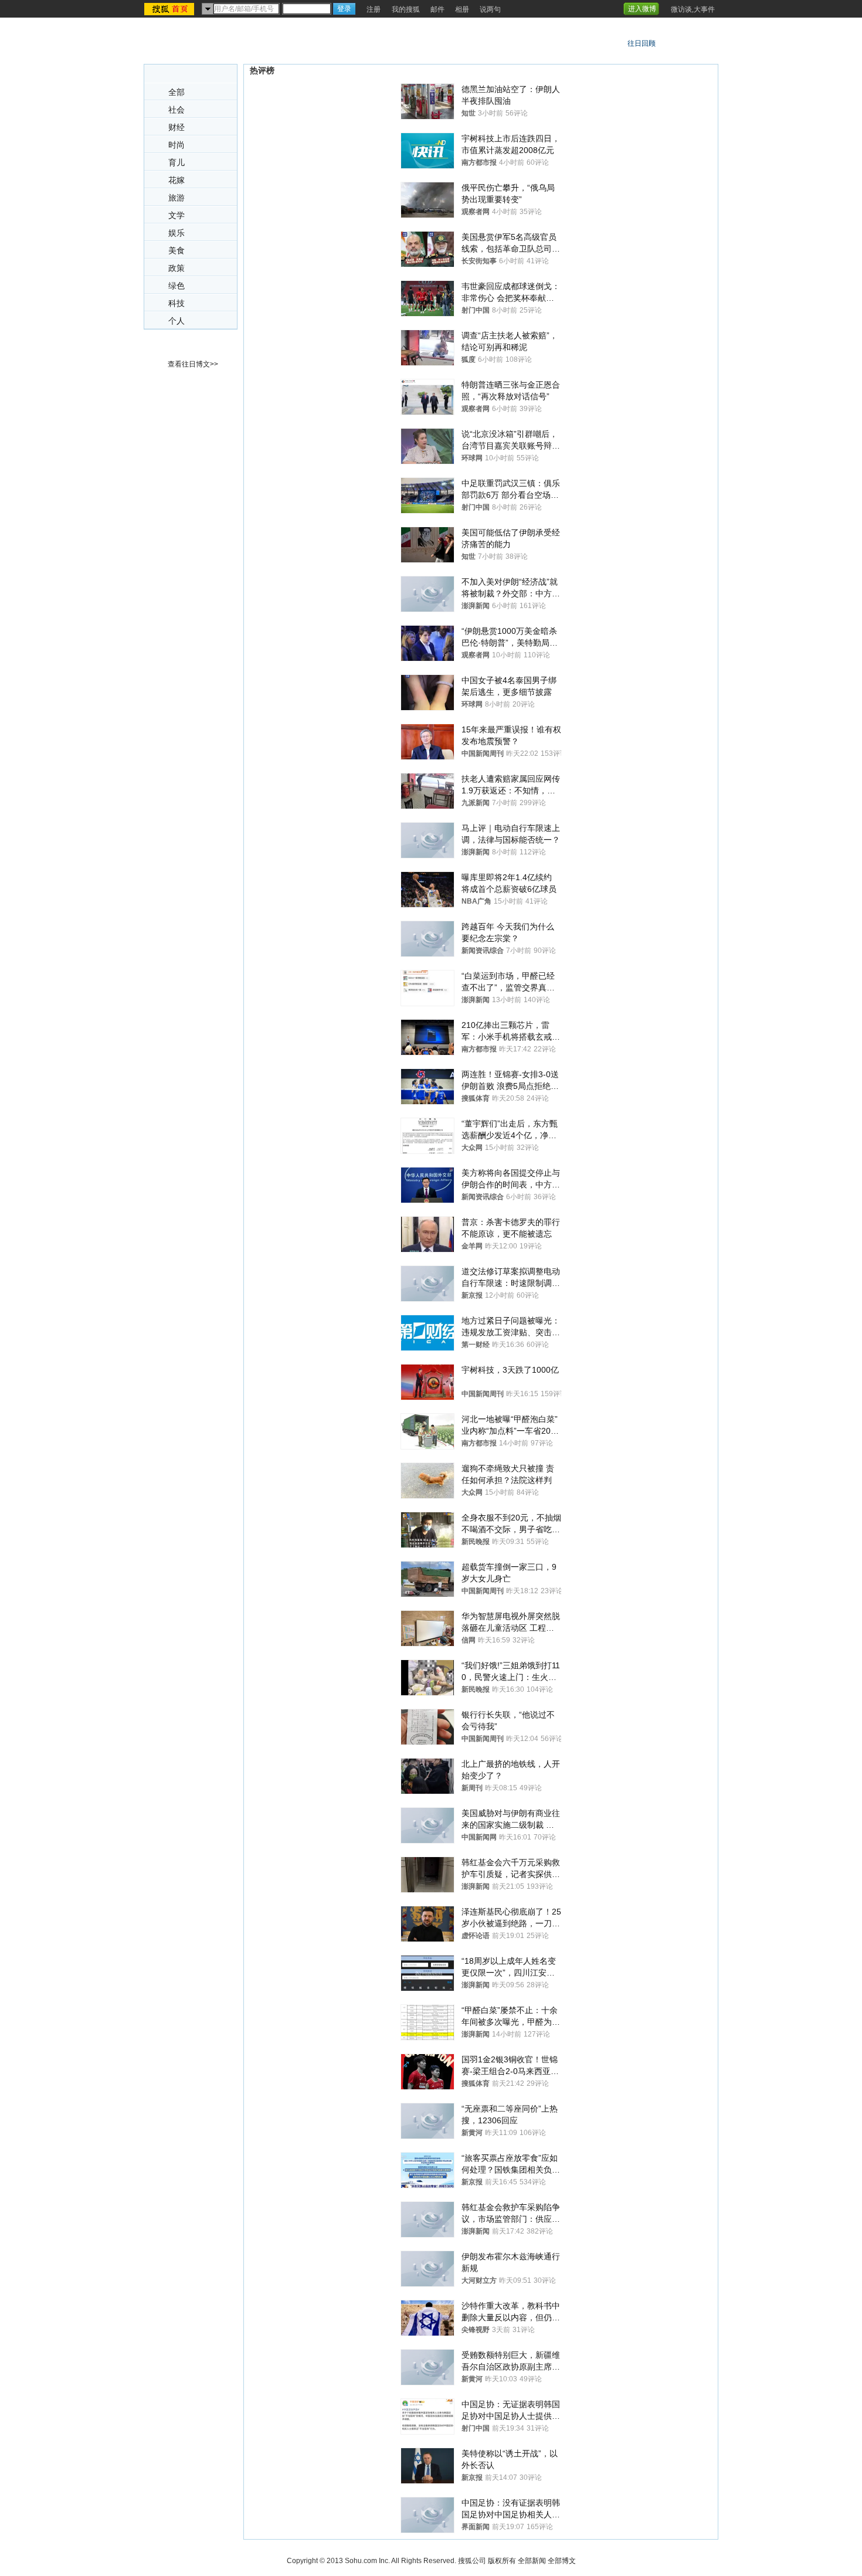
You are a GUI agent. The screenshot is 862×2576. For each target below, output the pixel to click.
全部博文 (562, 2561)
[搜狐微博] (664, 5)
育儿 (177, 163)
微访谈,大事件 (693, 9)
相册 (462, 9)
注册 (374, 9)
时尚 (177, 145)
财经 (177, 128)
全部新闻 (532, 2561)
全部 (177, 92)
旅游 (177, 198)
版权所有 (502, 2561)
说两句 (490, 9)
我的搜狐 (406, 9)
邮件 (437, 9)
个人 (177, 321)
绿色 (177, 286)
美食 (177, 251)
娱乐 (177, 233)
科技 (177, 303)
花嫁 (177, 180)
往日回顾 (642, 43)
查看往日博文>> (193, 364)
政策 (177, 268)
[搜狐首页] (170, 9)
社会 (177, 110)
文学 (177, 215)
